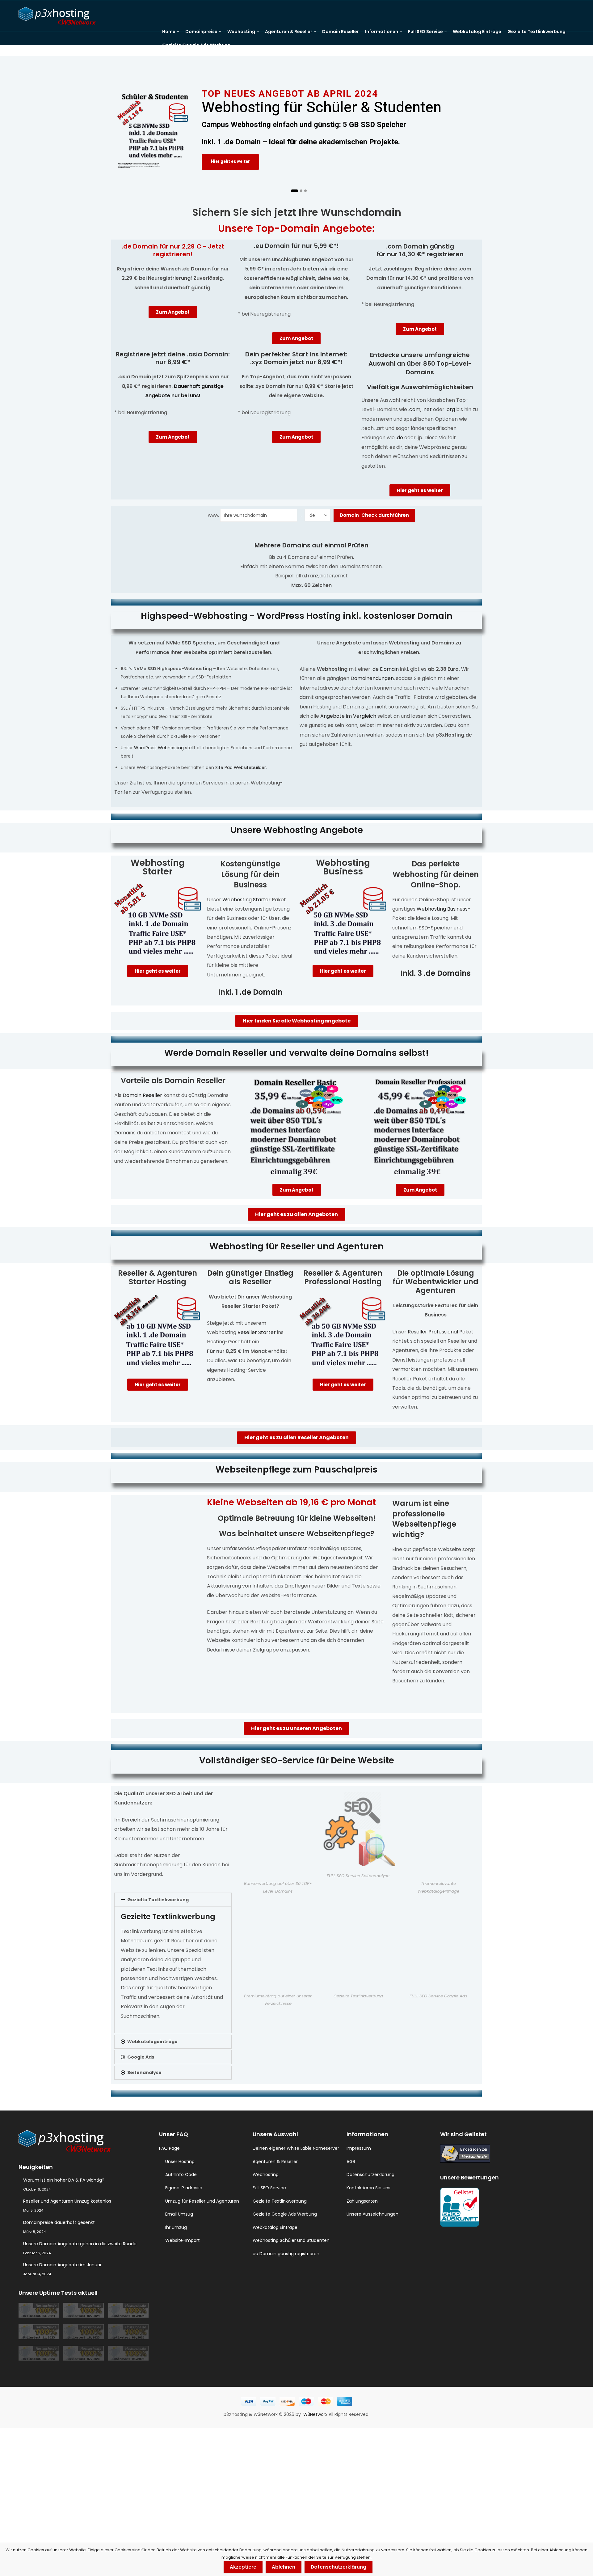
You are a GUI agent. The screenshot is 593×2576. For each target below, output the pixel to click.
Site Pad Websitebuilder (241, 767)
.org (450, 409)
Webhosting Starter (158, 867)
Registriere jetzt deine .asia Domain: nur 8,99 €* (173, 358)
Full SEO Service (269, 2188)
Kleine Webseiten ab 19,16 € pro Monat (291, 1502)
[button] (173, 1900)
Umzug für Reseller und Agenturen (202, 2201)
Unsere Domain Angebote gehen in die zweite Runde (80, 2244)
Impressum (359, 2148)
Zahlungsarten (362, 2201)
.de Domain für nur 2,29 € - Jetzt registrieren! (173, 250)
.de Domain (385, 669)
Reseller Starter (257, 1332)
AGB (351, 2162)
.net (427, 409)
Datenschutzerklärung (370, 2174)
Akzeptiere (243, 2567)
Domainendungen (372, 678)
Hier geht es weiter (230, 163)
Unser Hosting (180, 2162)
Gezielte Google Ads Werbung (285, 2214)
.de (400, 438)
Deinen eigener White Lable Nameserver (296, 2148)
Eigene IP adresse (184, 2188)
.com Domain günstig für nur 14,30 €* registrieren (420, 250)
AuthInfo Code (181, 2174)
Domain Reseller (142, 1095)
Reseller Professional (433, 1332)
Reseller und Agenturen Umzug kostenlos (67, 2201)
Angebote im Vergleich (348, 716)
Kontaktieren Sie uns (368, 2188)
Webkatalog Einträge (275, 2227)
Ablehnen (284, 2567)
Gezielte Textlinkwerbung (158, 1900)
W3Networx (316, 2414)
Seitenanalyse (144, 2072)
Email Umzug (179, 2214)
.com (414, 409)
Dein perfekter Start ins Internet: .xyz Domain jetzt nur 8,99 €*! (296, 358)
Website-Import (183, 2240)
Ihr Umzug (176, 2227)
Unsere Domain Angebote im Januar (62, 2265)
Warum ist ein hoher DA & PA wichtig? (64, 2180)
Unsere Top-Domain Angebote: (296, 228)
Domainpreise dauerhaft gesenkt (59, 2222)
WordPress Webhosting (159, 748)
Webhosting (266, 2174)
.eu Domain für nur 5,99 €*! (296, 246)
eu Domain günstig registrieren (286, 2254)
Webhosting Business (343, 867)
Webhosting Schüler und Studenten (291, 2240)
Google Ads (141, 2057)
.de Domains (447, 973)
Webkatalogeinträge (152, 2042)
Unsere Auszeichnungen (372, 2214)
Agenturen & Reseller (275, 2162)
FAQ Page (169, 2148)
